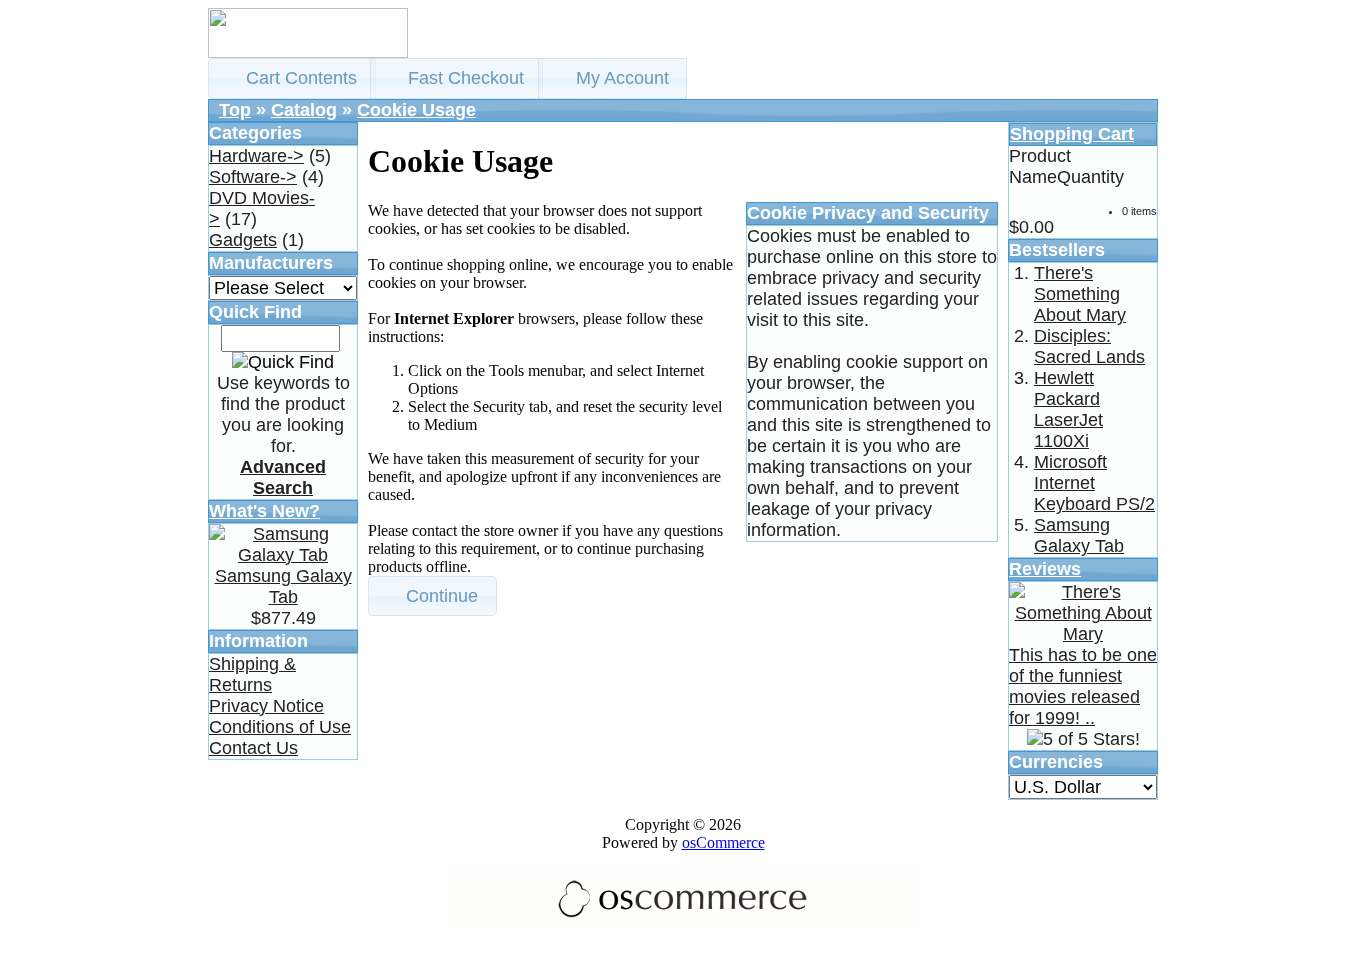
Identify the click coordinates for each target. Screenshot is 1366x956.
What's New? (264, 511)
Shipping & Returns (252, 674)
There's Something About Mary (1080, 294)
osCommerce (723, 842)
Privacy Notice (266, 706)
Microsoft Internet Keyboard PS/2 (1094, 483)
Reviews (1045, 569)
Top (235, 110)
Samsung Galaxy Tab (283, 586)
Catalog (304, 110)
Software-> (253, 177)
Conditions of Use (280, 727)
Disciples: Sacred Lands (1089, 346)
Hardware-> (256, 156)
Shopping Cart (1072, 134)
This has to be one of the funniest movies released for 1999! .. (1083, 686)
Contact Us (253, 748)
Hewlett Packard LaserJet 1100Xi (1068, 409)
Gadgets (243, 240)
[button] (292, 78)
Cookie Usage (416, 110)
